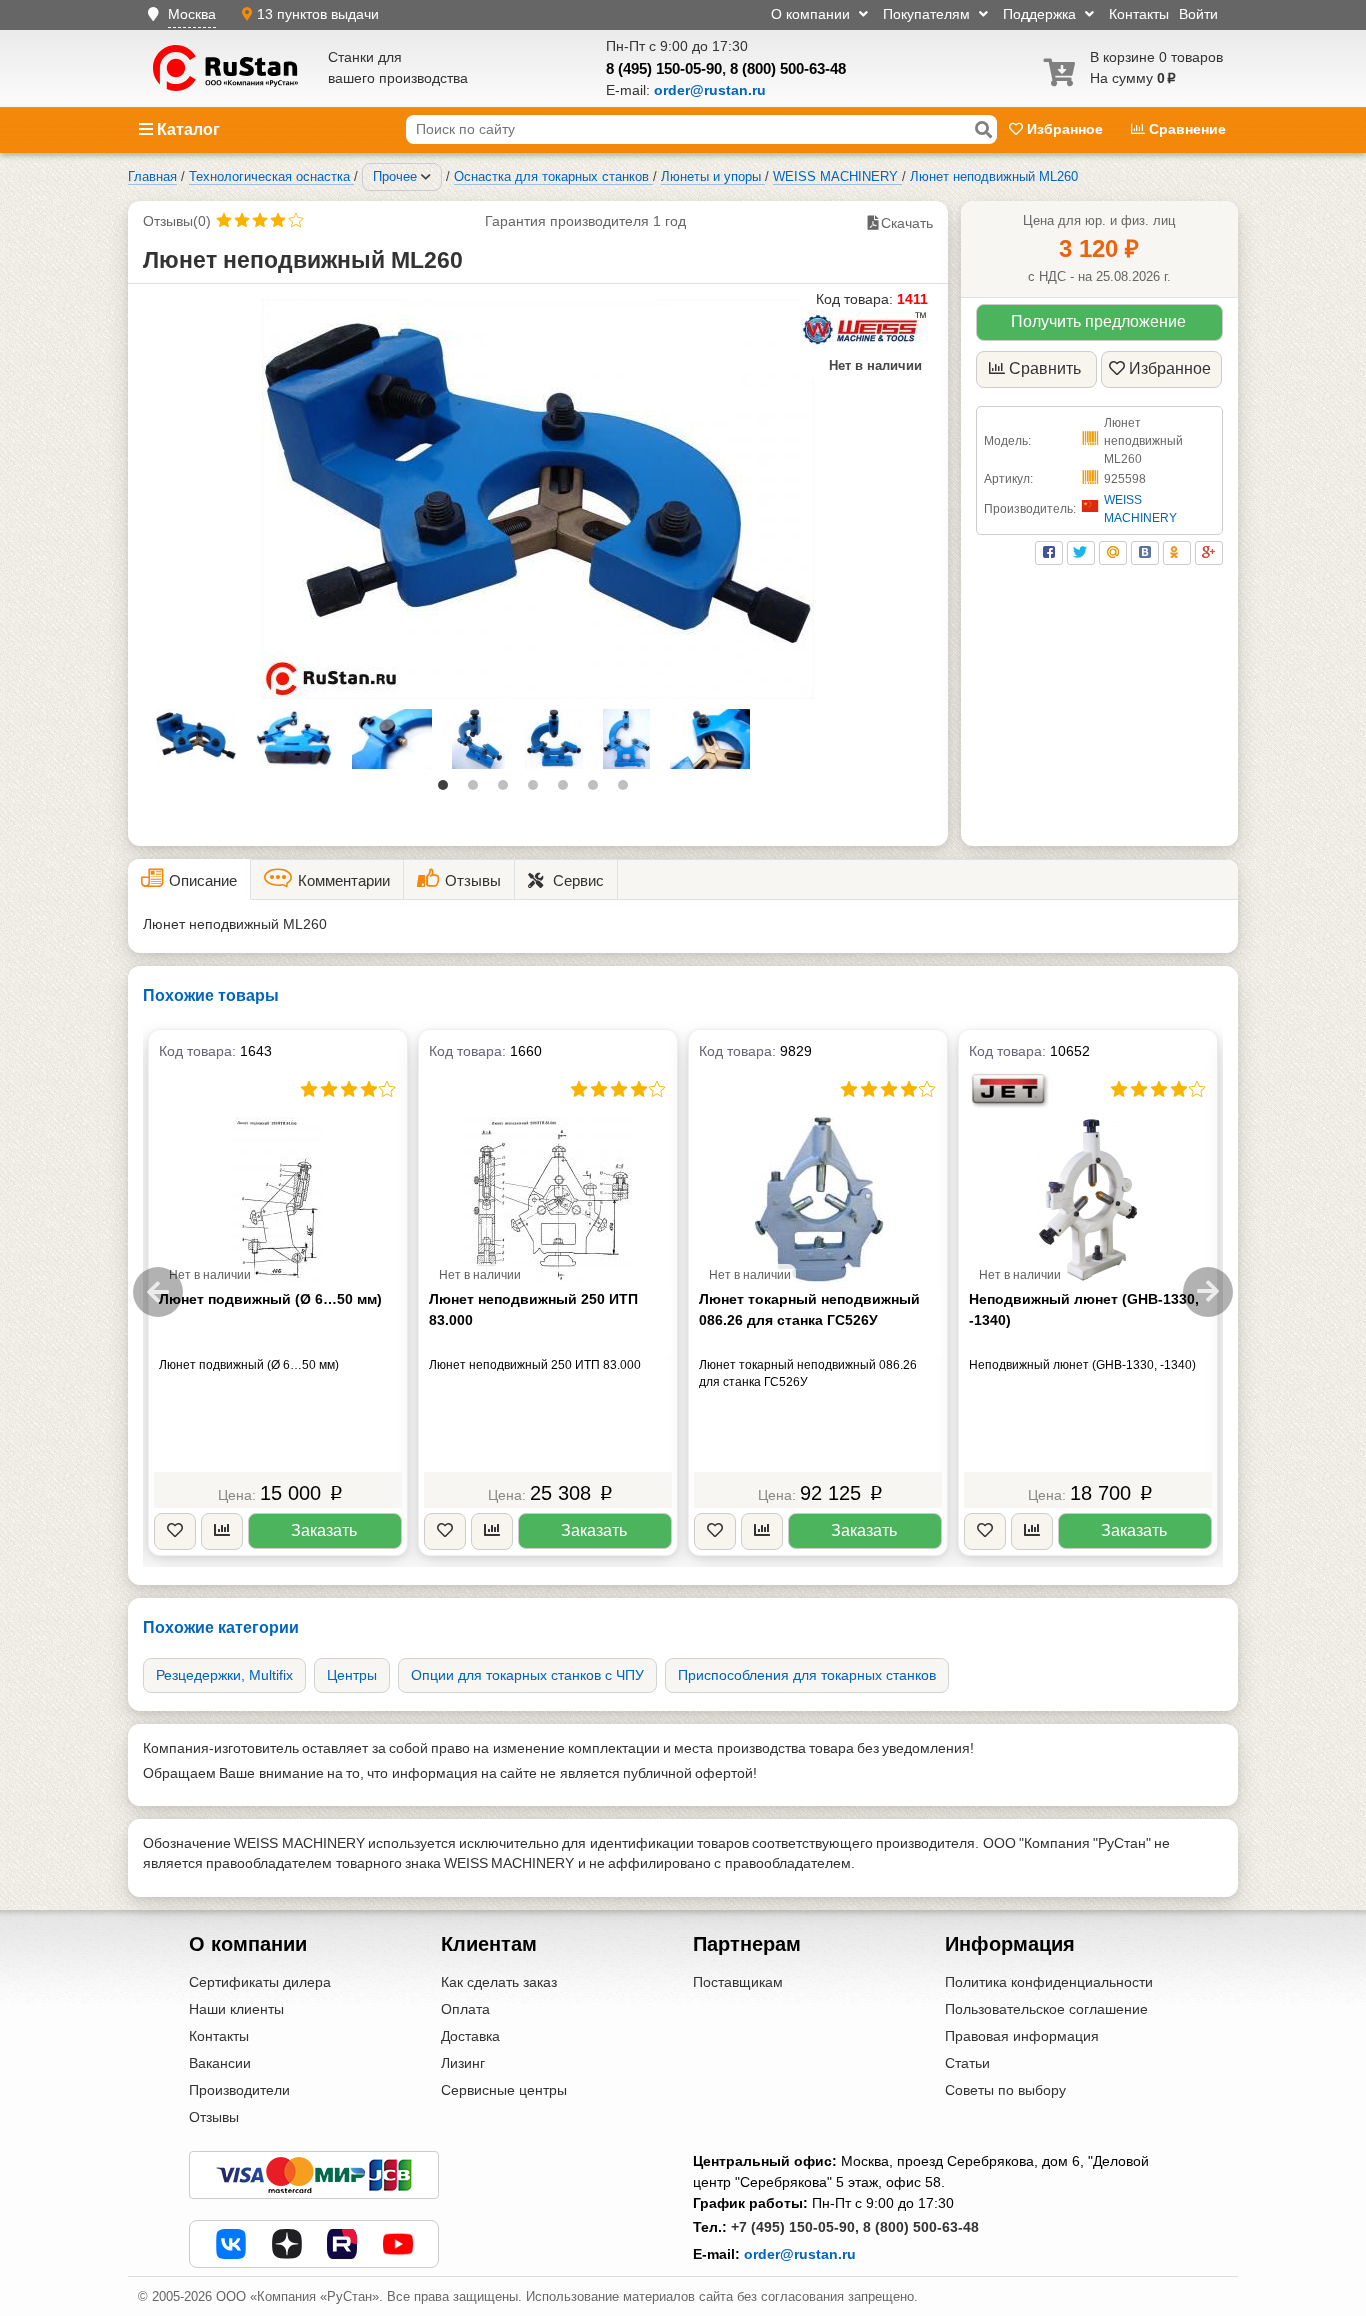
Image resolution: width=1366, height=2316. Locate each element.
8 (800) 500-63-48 (788, 68)
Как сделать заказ (499, 1982)
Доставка (470, 2036)
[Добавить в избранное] (175, 1531)
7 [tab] (628, 790)
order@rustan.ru (800, 2254)
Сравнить (1045, 368)
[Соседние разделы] (426, 177)
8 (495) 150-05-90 (664, 68)
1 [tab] (448, 790)
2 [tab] (478, 790)
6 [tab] (598, 790)
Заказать (324, 1530)
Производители (239, 2090)
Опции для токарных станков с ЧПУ (527, 1675)
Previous (158, 1292)
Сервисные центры (504, 2090)
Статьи (967, 2063)
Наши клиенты (236, 2009)
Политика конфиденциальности (1049, 1982)
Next (1208, 1292)
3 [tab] (508, 790)
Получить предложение (1098, 321)
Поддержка (1041, 14)
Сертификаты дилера (260, 1982)
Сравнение (1185, 129)
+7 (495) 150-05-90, (795, 2227)
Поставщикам (738, 1982)
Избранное (1065, 129)
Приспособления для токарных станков (807, 1675)
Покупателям (928, 14)
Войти (1198, 14)
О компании (812, 14)
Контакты (1139, 14)
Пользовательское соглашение (1046, 2009)
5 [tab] (568, 790)
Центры (352, 1675)
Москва (192, 14)
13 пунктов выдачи (318, 14)
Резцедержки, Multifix (224, 1675)
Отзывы (214, 2117)
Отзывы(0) (177, 221)
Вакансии (220, 2063)
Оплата (465, 2009)
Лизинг (463, 2063)
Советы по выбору (1005, 2090)
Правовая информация (1022, 2036)
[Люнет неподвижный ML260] (538, 499)
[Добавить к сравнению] (222, 1531)
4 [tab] (538, 790)
